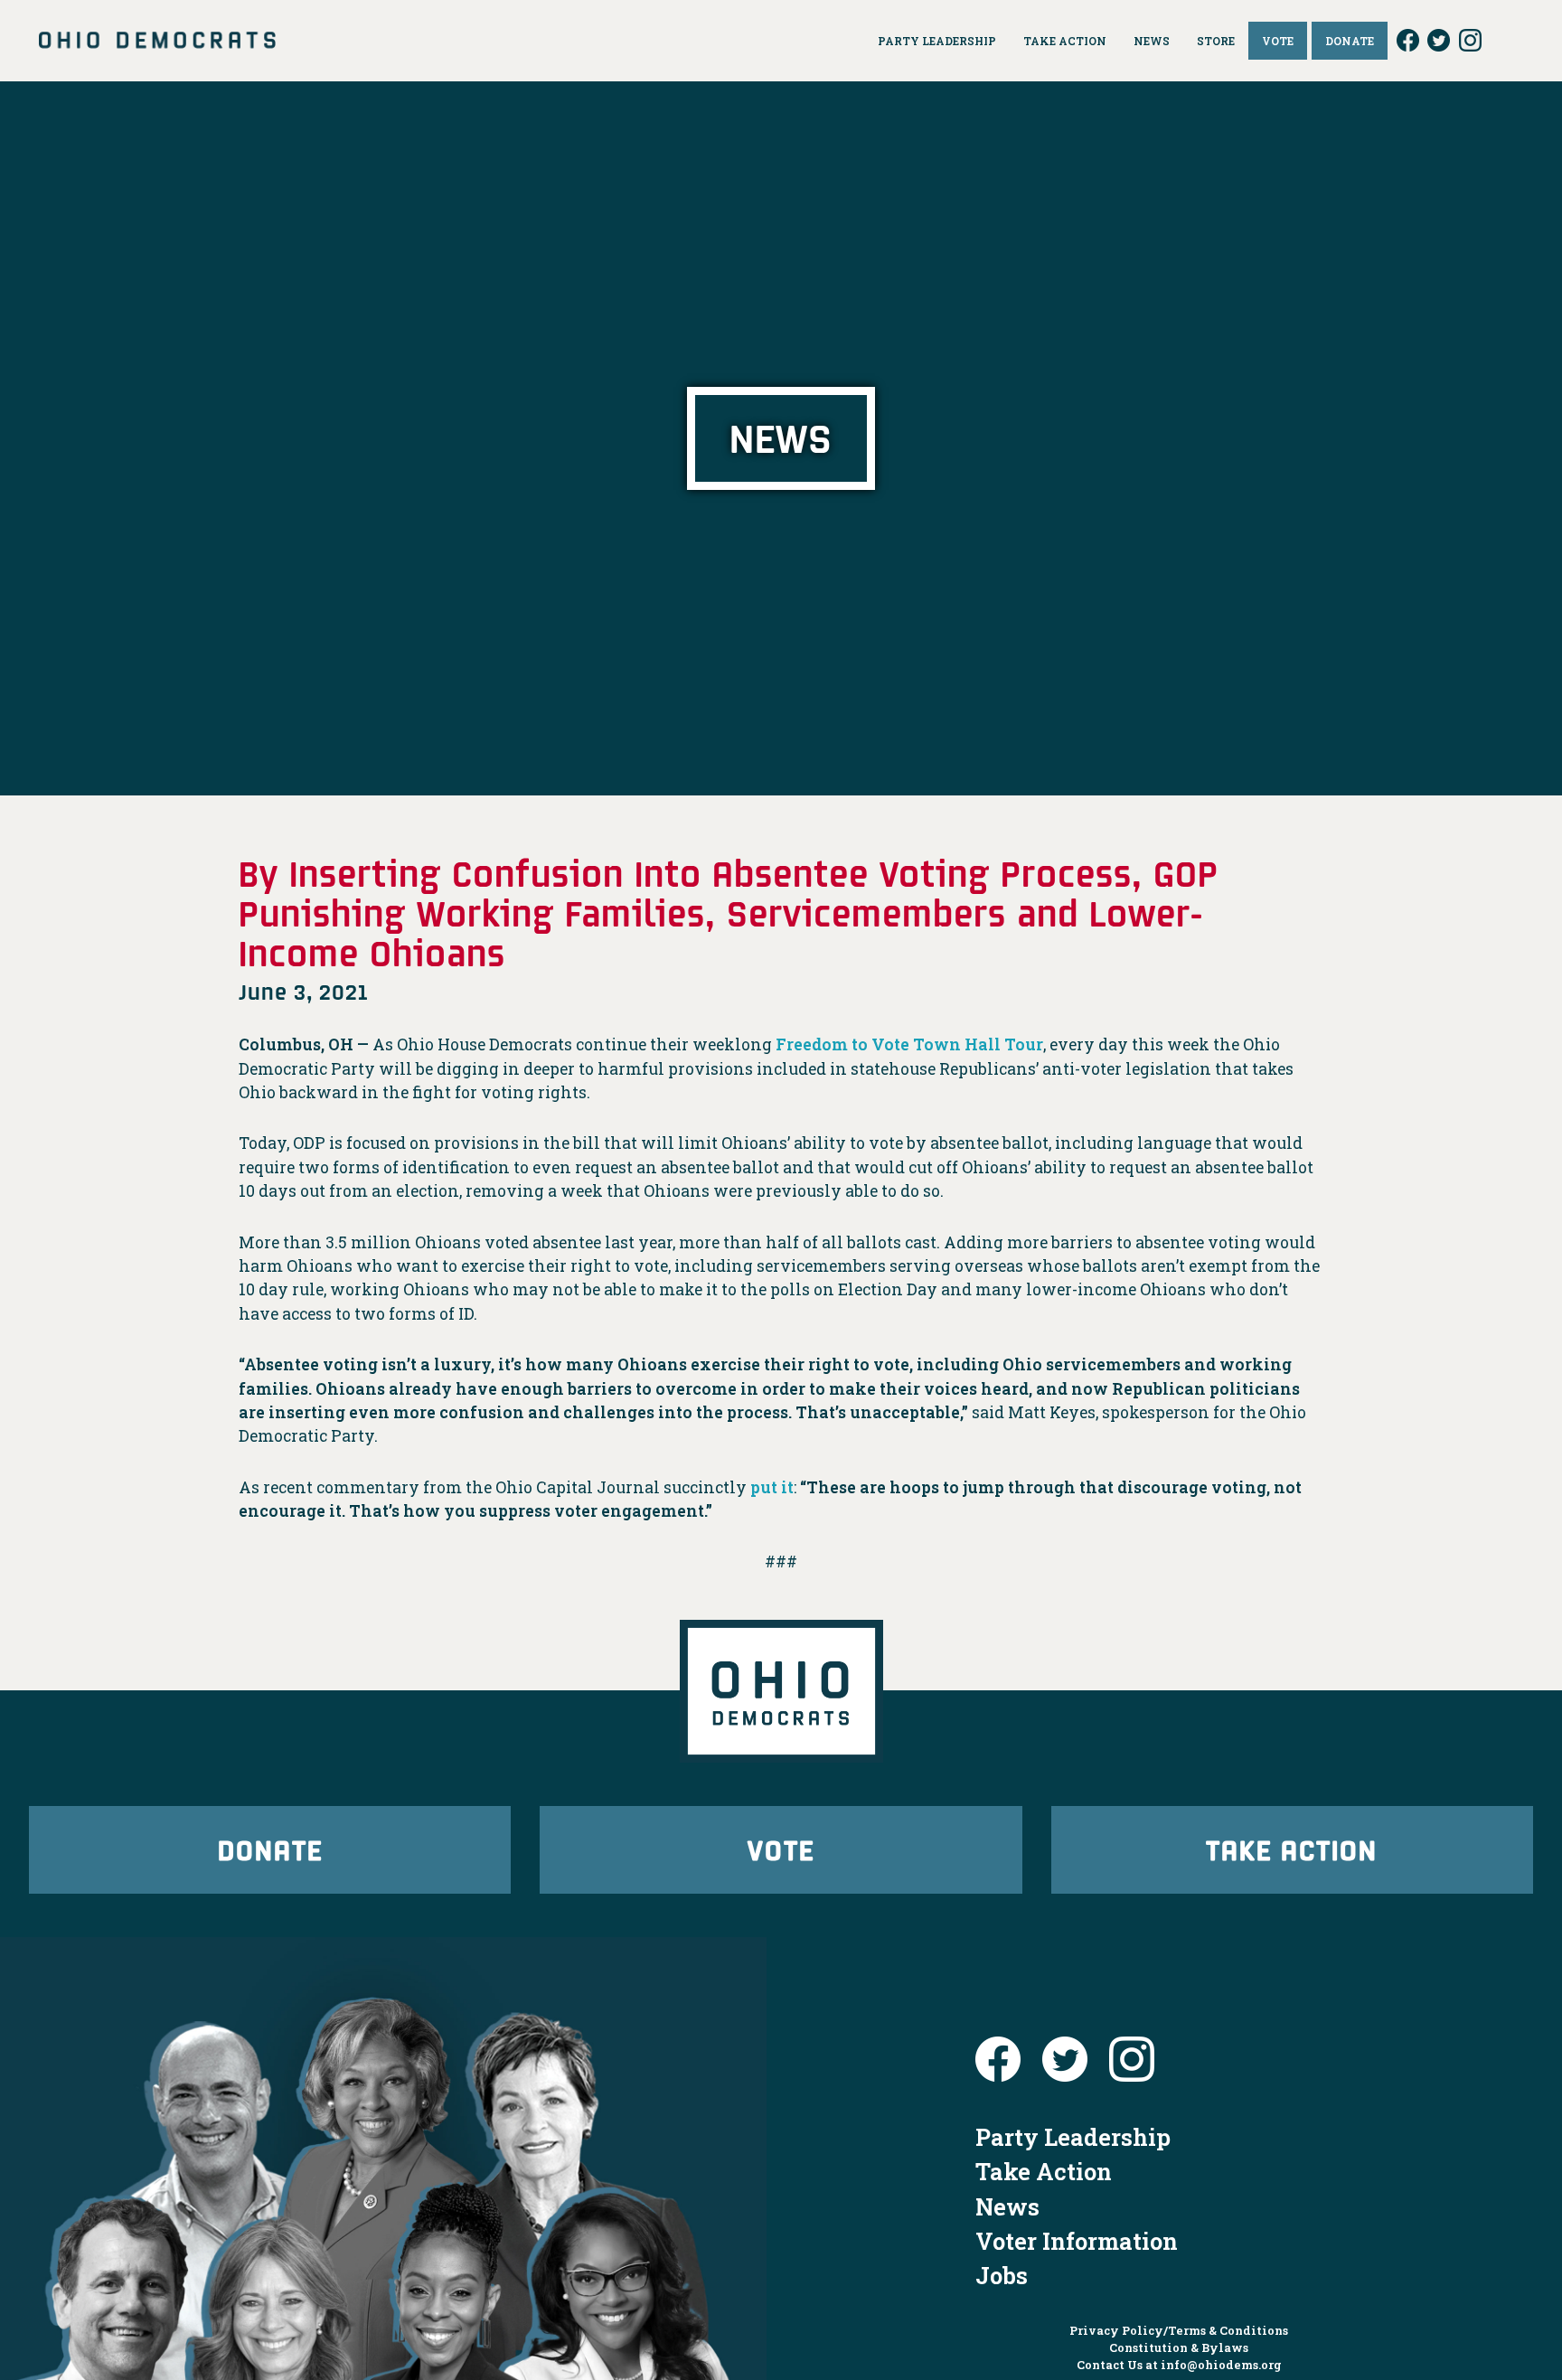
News (1007, 2206)
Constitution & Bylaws (1179, 2347)
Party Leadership (1073, 2137)
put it (772, 1487)
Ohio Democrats (157, 41)
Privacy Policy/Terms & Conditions (1179, 2330)
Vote (781, 1849)
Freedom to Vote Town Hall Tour (909, 1044)
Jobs (1002, 2275)
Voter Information (1077, 2241)
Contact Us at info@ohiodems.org (1179, 2365)
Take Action (1292, 1849)
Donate (270, 1849)
